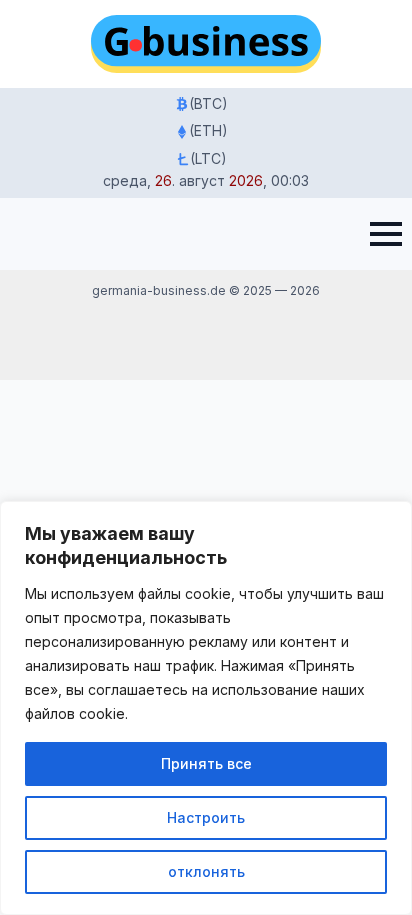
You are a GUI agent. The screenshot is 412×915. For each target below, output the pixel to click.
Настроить (206, 817)
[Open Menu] (386, 234)
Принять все (206, 763)
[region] (206, 708)
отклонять (206, 871)
